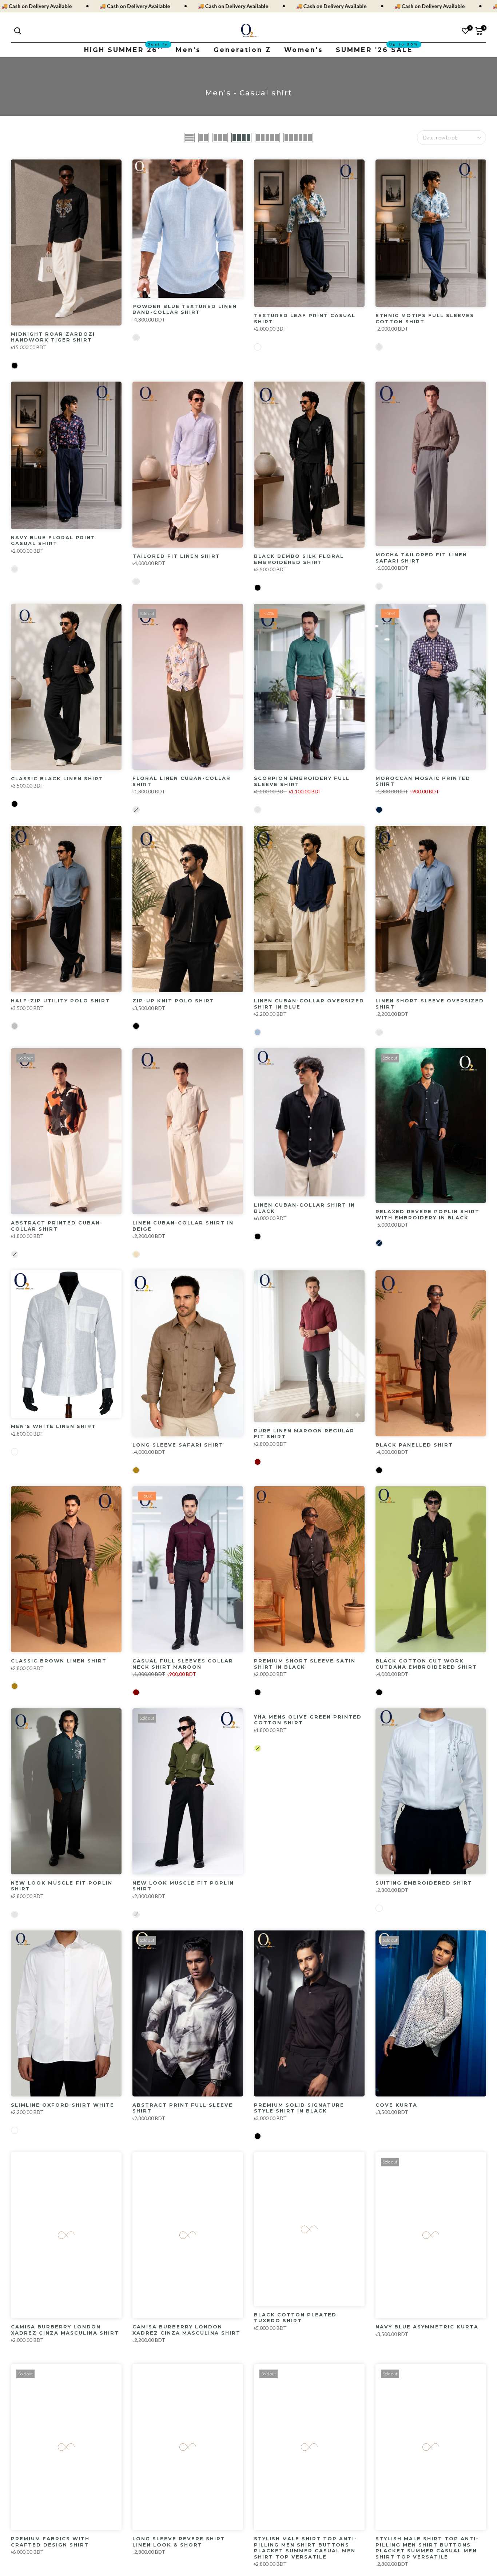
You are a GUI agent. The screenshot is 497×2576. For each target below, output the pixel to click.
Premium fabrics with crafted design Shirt (50, 2542)
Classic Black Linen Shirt (57, 778)
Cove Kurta (396, 2105)
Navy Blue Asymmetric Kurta (427, 2327)
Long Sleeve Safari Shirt (178, 1445)
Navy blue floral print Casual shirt (53, 541)
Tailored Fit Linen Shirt (176, 556)
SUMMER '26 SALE (377, 49)
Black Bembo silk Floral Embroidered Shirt (299, 559)
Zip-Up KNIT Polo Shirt (173, 1001)
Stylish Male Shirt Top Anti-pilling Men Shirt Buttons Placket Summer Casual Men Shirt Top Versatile (306, 2548)
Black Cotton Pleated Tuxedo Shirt (295, 2318)
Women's (304, 50)
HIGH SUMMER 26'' (126, 49)
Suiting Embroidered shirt (424, 1883)
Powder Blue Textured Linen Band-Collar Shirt (185, 309)
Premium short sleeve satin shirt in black (305, 1664)
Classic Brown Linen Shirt (59, 1661)
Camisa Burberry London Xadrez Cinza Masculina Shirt (65, 2330)
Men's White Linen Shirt (53, 1426)
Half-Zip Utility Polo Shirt (60, 1001)
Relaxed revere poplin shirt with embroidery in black (428, 1214)
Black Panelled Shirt (414, 1445)
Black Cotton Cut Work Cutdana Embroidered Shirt (426, 1664)
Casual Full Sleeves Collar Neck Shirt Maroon (183, 1664)
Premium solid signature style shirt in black (299, 2108)
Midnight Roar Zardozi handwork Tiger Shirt (53, 337)
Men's (188, 50)
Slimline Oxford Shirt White (63, 2105)
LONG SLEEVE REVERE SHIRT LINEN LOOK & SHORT (179, 2542)
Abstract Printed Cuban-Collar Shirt (57, 1226)
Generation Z (242, 50)
